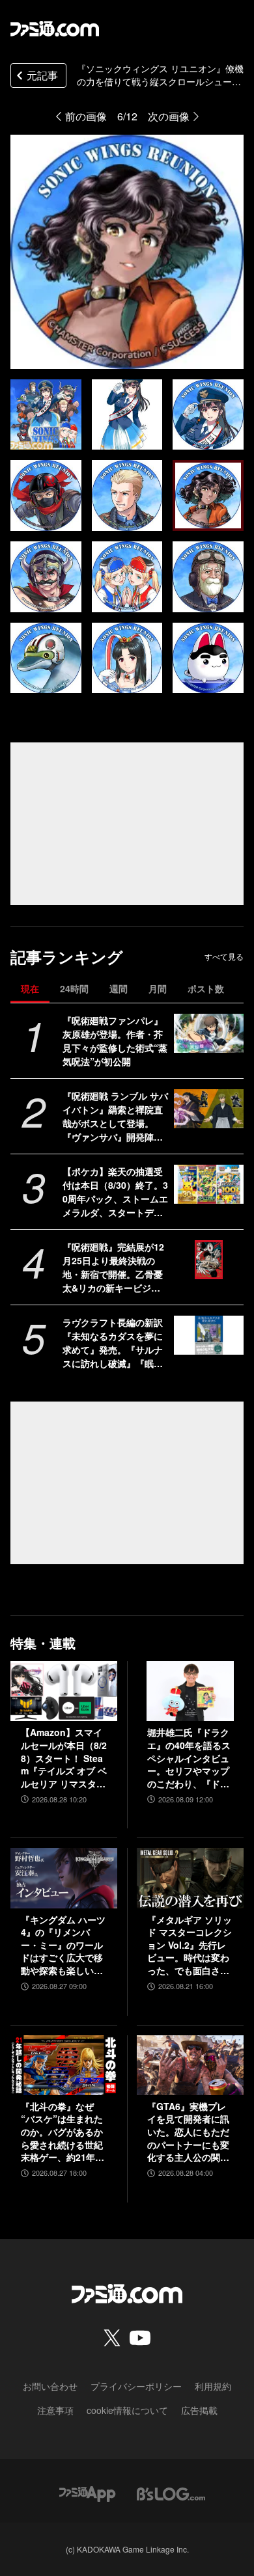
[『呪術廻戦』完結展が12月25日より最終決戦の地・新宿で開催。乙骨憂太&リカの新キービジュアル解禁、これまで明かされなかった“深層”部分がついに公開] (209, 1260)
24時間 (74, 988)
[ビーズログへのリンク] (171, 2492)
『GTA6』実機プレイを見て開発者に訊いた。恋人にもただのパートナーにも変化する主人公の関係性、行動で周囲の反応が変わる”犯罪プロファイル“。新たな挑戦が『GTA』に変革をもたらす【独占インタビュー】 (189, 2132)
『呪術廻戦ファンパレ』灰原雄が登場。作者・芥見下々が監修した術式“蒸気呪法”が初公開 (115, 1041)
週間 (119, 988)
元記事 (42, 75)
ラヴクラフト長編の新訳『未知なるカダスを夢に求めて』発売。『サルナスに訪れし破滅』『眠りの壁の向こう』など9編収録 (115, 1343)
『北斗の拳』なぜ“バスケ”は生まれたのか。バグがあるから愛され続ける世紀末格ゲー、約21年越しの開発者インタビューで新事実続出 (63, 2132)
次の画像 (169, 116)
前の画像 (86, 116)
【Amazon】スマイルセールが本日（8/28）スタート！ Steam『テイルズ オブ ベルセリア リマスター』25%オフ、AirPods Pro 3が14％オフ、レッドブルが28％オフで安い (64, 1758)
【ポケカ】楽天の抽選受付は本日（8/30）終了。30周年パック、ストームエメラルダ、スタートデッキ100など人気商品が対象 (115, 1192)
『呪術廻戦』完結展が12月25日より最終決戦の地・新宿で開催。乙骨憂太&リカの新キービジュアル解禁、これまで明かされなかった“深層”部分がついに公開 (113, 1268)
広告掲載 (199, 2410)
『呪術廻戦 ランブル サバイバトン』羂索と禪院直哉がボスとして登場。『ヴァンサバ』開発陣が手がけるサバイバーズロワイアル (115, 1117)
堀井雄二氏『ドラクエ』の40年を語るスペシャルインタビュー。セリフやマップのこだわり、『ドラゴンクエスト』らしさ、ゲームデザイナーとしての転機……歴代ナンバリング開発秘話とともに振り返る (189, 1758)
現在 (30, 988)
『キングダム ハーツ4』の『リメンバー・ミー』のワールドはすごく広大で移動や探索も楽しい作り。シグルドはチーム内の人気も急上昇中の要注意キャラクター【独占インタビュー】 (63, 1946)
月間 (158, 988)
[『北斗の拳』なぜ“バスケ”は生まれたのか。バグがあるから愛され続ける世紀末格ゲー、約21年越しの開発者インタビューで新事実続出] (64, 2065)
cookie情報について (127, 2410)
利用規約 (213, 2386)
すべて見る (224, 956)
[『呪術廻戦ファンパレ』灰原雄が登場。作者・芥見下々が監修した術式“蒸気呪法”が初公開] (209, 1033)
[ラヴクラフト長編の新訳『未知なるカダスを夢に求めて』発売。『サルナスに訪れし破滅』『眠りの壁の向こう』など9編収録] (209, 1335)
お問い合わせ (50, 2386)
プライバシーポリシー (136, 2386)
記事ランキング (67, 957)
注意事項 (55, 2410)
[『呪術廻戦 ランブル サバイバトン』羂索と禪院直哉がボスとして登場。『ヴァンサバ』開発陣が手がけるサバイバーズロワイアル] (209, 1109)
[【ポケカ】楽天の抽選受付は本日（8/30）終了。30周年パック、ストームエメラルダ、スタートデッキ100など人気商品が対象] (209, 1184)
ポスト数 (206, 988)
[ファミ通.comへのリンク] (55, 29)
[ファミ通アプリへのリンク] (87, 2492)
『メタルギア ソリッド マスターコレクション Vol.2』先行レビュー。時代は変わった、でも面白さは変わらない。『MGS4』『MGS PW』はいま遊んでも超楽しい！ (190, 1946)
